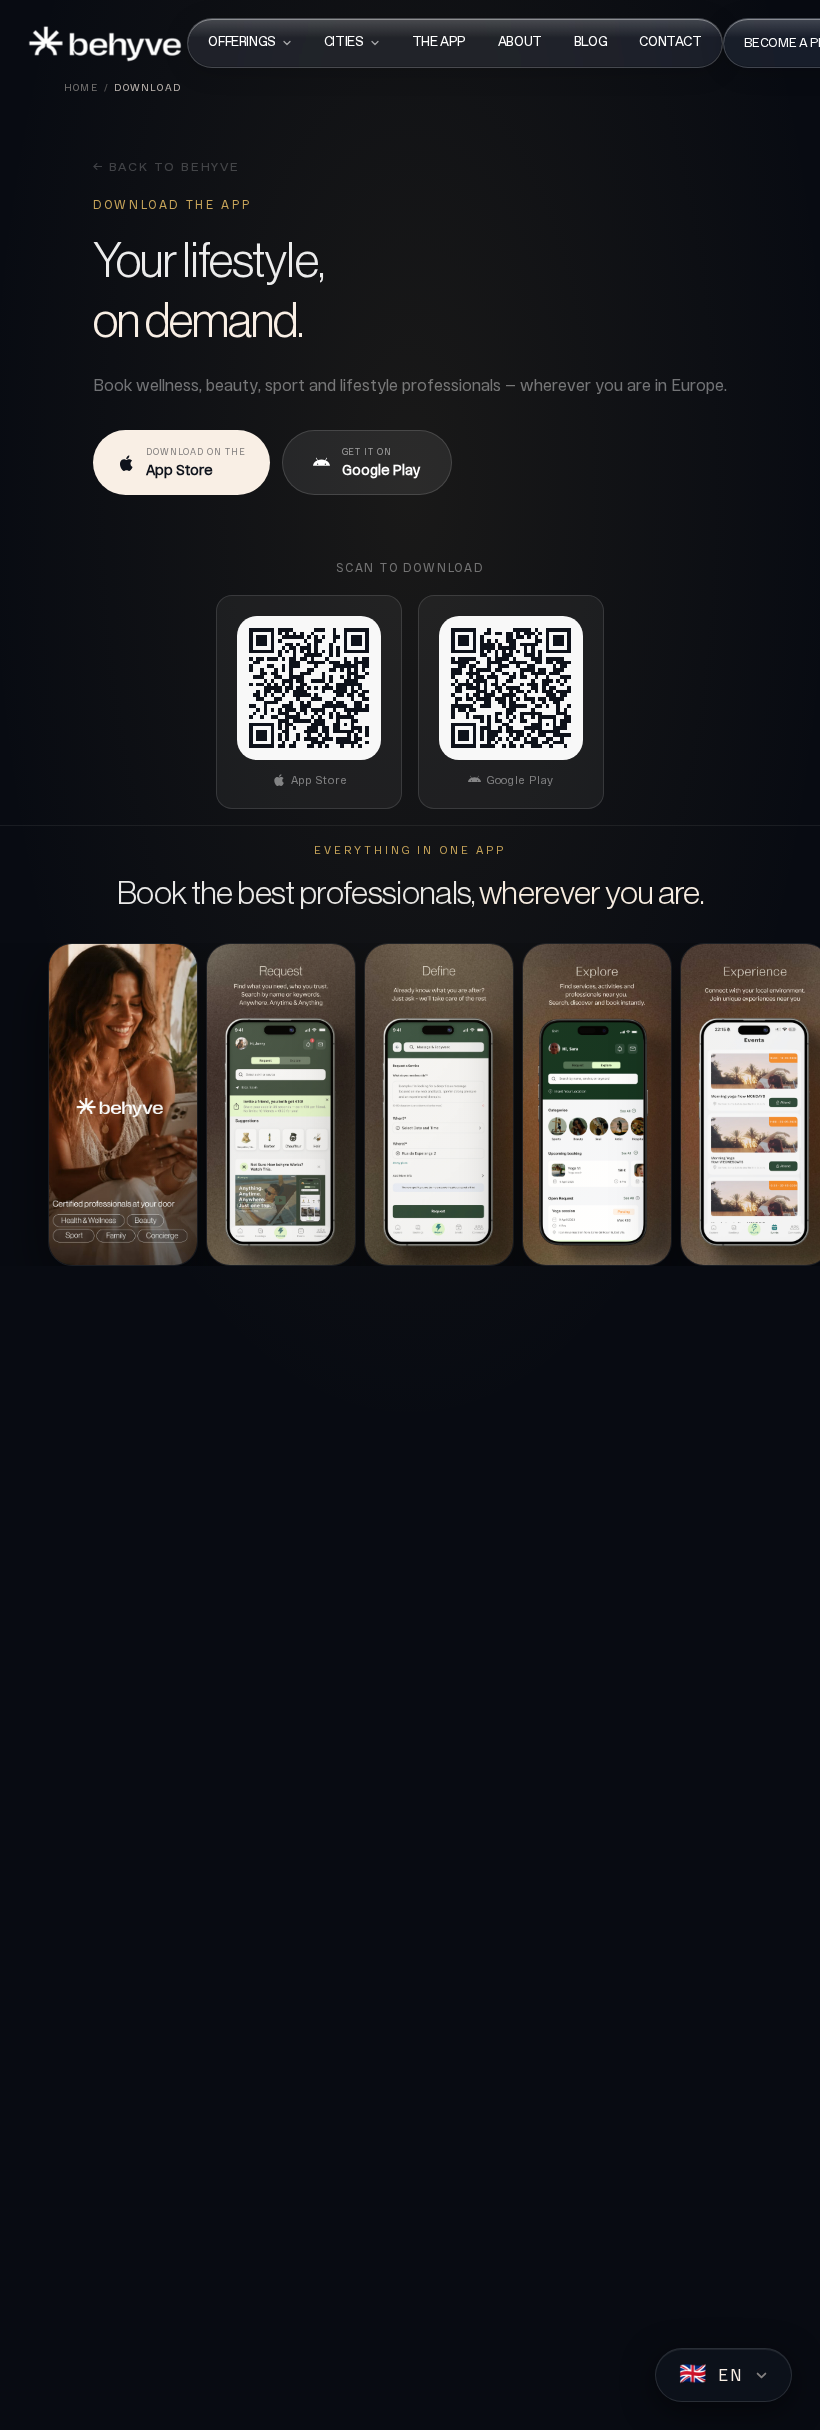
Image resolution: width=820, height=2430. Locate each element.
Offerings (242, 42)
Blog (590, 42)
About (520, 42)
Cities (344, 42)
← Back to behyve (166, 168)
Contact (670, 42)
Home (81, 87)
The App (439, 42)
